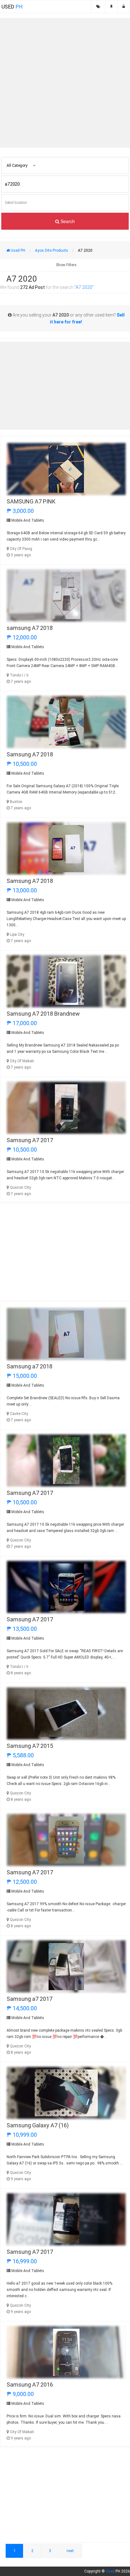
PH (12, 7)
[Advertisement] (65, 83)
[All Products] (98, 7)
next (70, 2551)
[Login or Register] (124, 7)
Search (67, 221)
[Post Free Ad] (111, 7)
